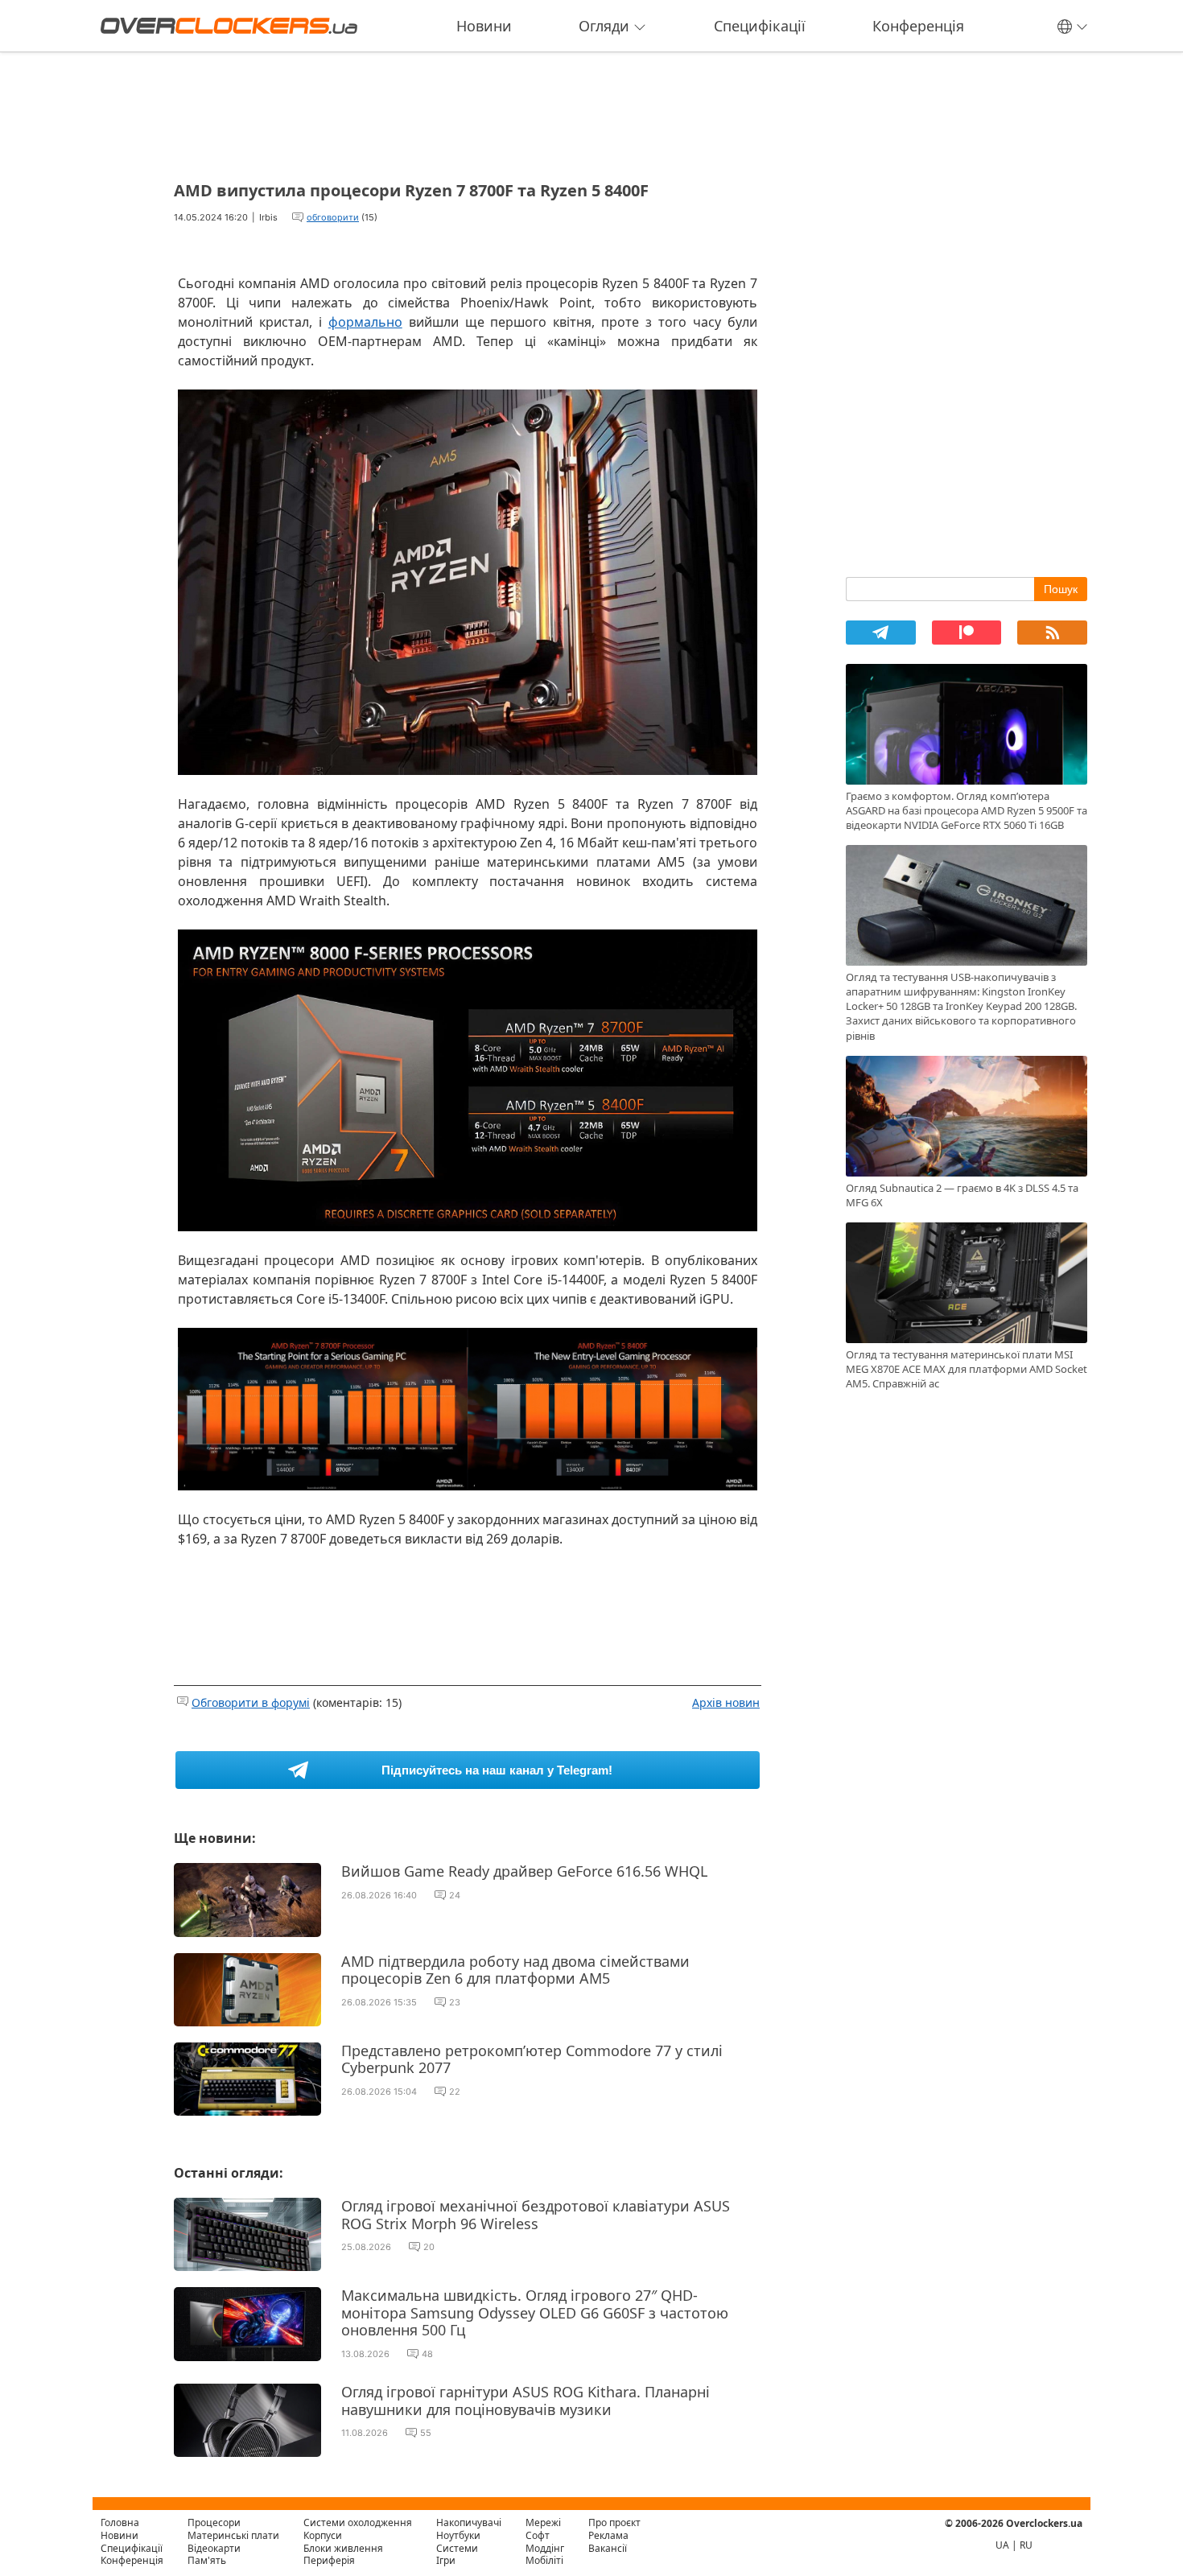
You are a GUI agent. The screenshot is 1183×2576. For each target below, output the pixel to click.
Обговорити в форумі (251, 1702)
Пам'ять (207, 2560)
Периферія (329, 2560)
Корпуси (323, 2535)
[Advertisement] (468, 111)
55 (426, 2433)
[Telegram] (881, 633)
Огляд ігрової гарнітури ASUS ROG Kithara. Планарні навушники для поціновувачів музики (526, 2401)
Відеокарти (214, 2548)
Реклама (608, 2535)
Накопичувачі (469, 2522)
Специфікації (760, 26)
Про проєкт (614, 2522)
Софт (538, 2535)
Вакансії (608, 2548)
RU (1026, 2545)
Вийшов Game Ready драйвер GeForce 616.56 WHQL (524, 1871)
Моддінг (545, 2548)
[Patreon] (967, 633)
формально (365, 322)
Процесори (214, 2522)
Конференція (918, 26)
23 (455, 2002)
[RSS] (1052, 633)
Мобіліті (544, 2560)
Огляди (604, 26)
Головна (120, 2522)
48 (427, 2354)
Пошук (1061, 589)
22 (455, 2092)
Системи (457, 2548)
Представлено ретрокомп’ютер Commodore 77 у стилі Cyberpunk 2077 (532, 2059)
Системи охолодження (358, 2522)
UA (1002, 2545)
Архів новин (726, 1702)
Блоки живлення (343, 2548)
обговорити (333, 217)
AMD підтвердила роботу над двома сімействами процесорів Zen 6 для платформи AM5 (515, 1970)
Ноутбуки (458, 2535)
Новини (484, 26)
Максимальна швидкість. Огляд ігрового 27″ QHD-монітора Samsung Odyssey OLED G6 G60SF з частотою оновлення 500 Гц (535, 2312)
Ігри (446, 2560)
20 (429, 2247)
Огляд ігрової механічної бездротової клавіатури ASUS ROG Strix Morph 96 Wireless (536, 2215)
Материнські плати (233, 2535)
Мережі (543, 2522)
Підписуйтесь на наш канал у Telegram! (497, 1770)
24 (455, 1895)
